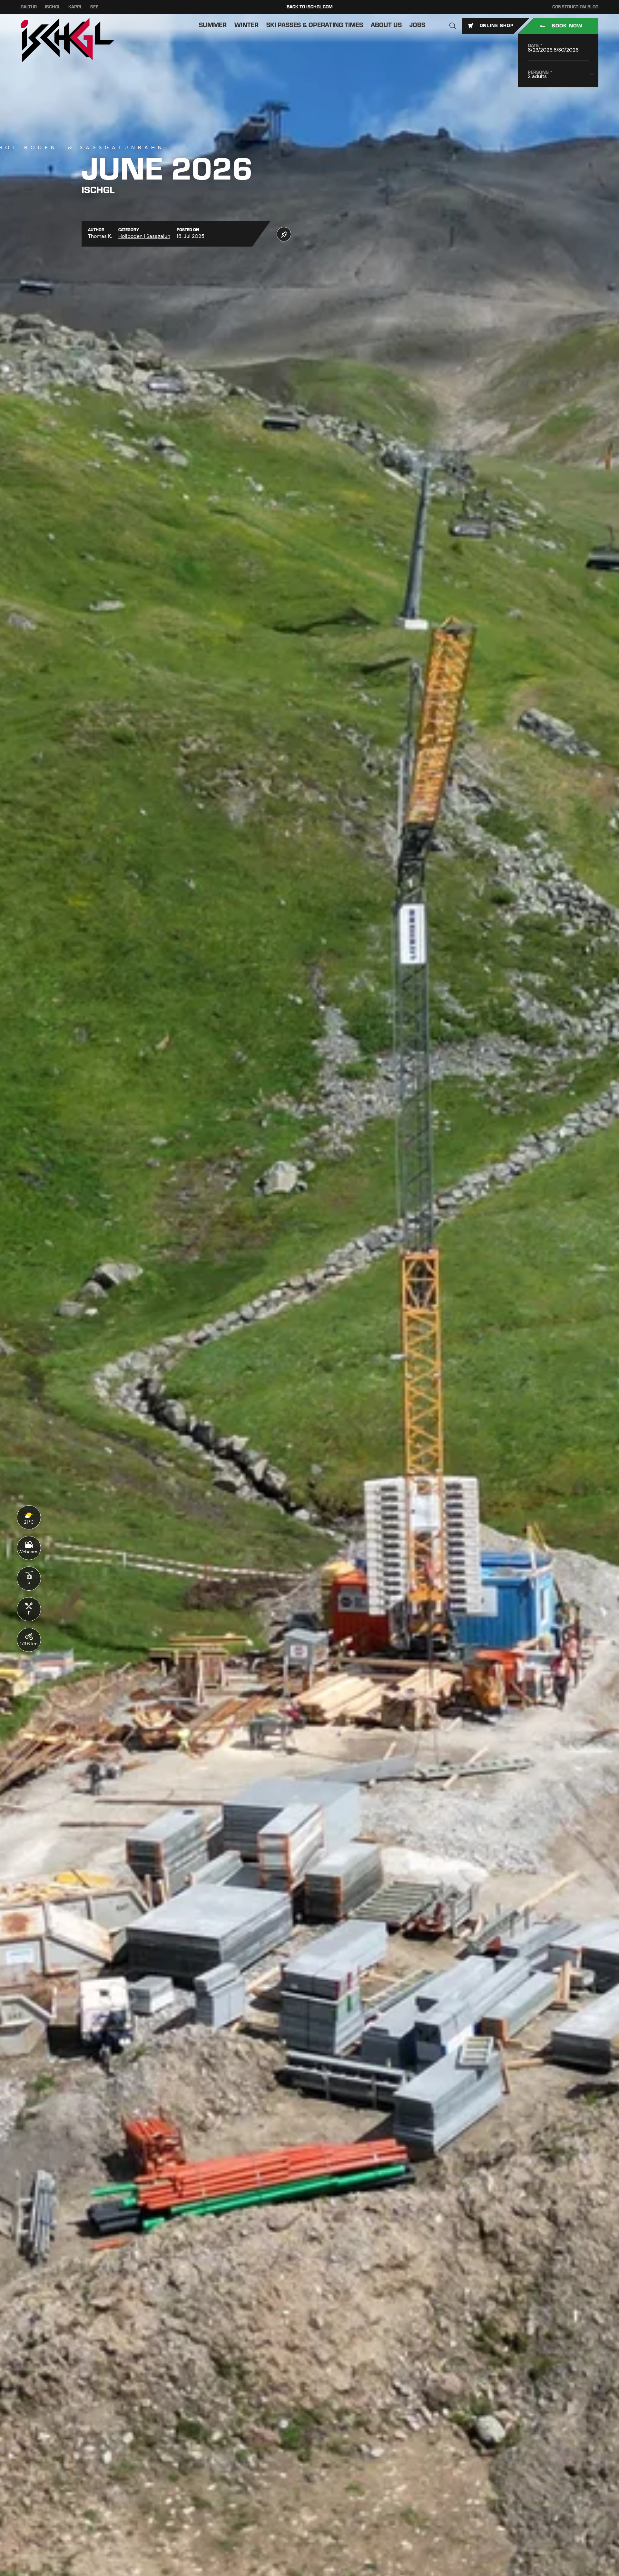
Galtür (29, 7)
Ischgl (53, 7)
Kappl (75, 7)
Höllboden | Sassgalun (144, 236)
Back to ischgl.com (310, 7)
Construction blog (575, 7)
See (94, 7)
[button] (453, 26)
